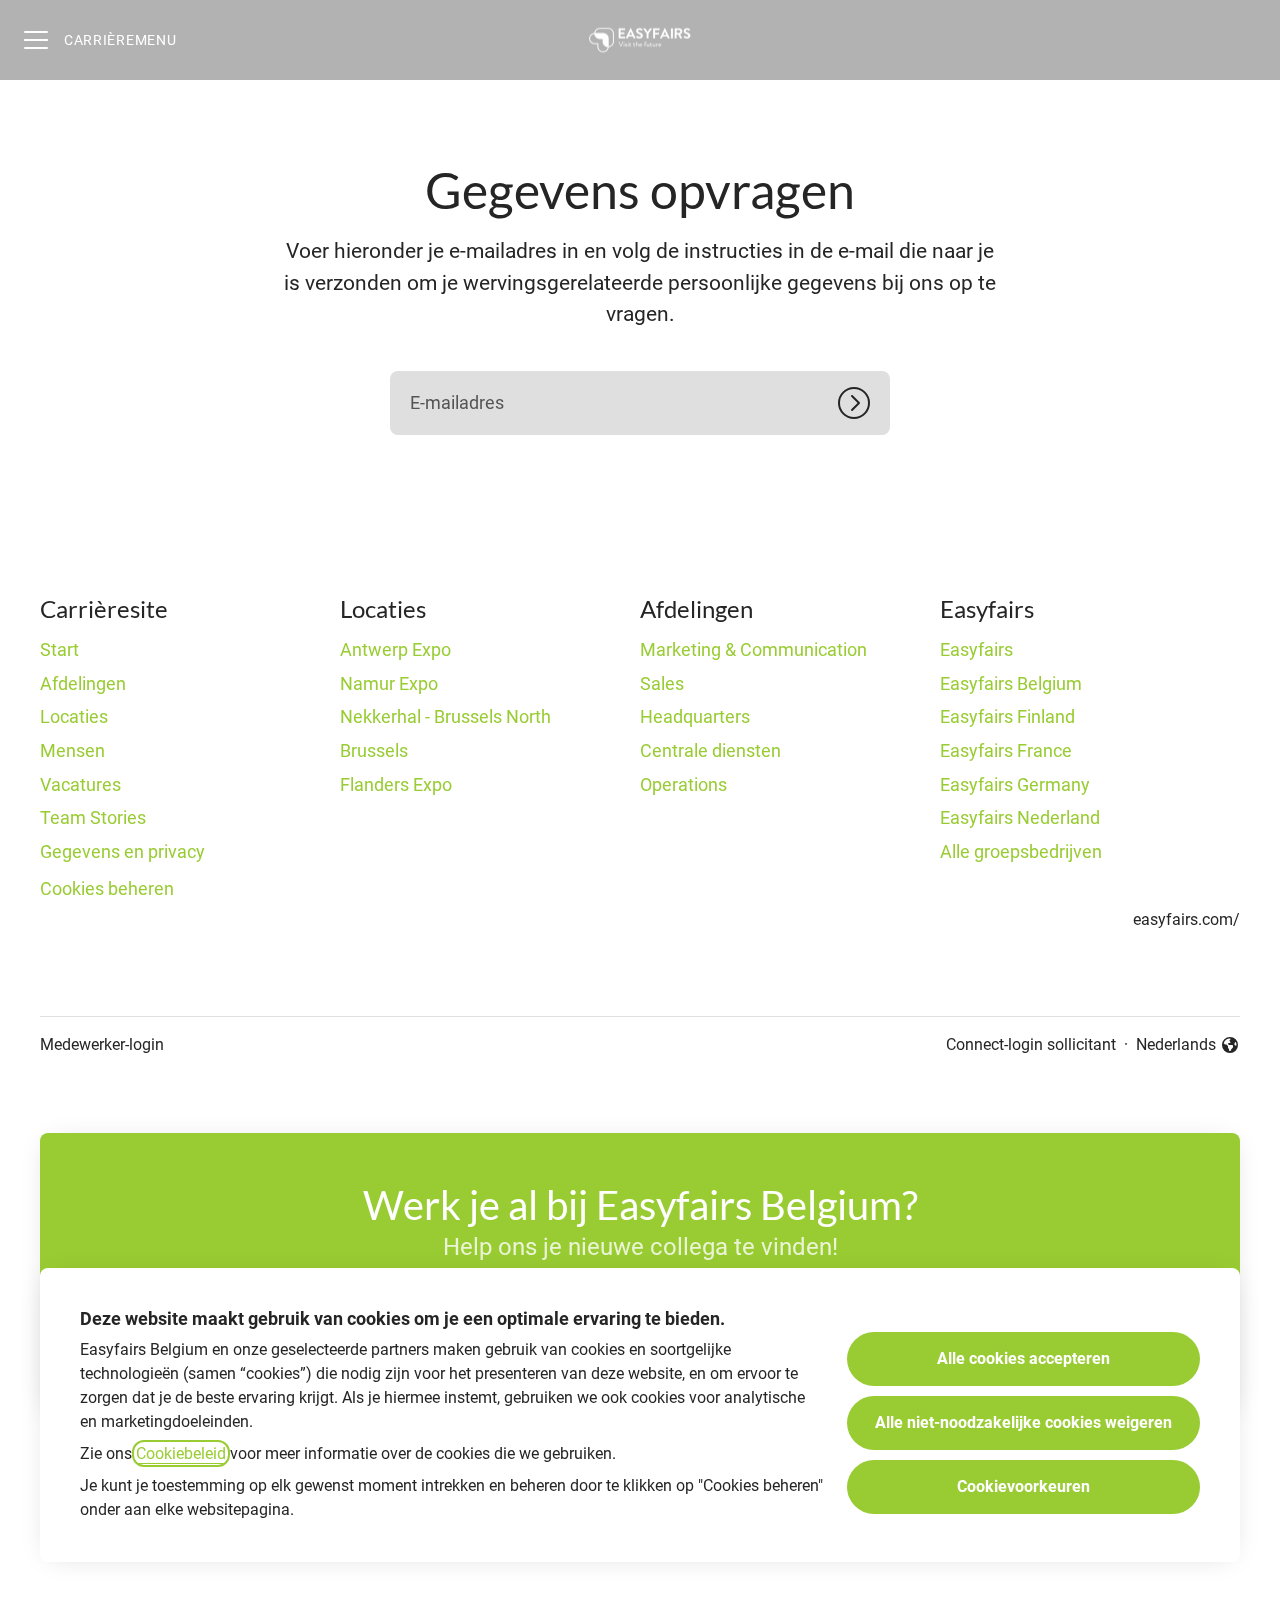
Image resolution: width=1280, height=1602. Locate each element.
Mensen (72, 750)
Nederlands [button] (1182, 1046)
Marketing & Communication (753, 649)
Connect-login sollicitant (1031, 1044)
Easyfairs (976, 649)
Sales (662, 683)
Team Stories (93, 817)
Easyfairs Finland (1007, 716)
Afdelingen (83, 683)
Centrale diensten (710, 750)
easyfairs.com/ (1186, 919)
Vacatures (80, 784)
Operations (683, 784)
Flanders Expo (396, 784)
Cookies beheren (107, 888)
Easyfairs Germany (1015, 784)
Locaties (74, 716)
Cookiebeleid (181, 1453)
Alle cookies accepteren (1023, 1358)
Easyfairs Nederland (1020, 817)
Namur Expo (389, 683)
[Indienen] (864, 403)
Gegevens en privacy (122, 851)
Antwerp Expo (395, 649)
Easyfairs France (1006, 750)
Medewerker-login (102, 1044)
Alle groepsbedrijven (1021, 851)
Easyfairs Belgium (1011, 683)
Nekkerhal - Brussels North (445, 716)
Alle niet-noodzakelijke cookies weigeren (1023, 1422)
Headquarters (695, 716)
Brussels (374, 750)
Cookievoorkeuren (1023, 1486)
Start (59, 649)
